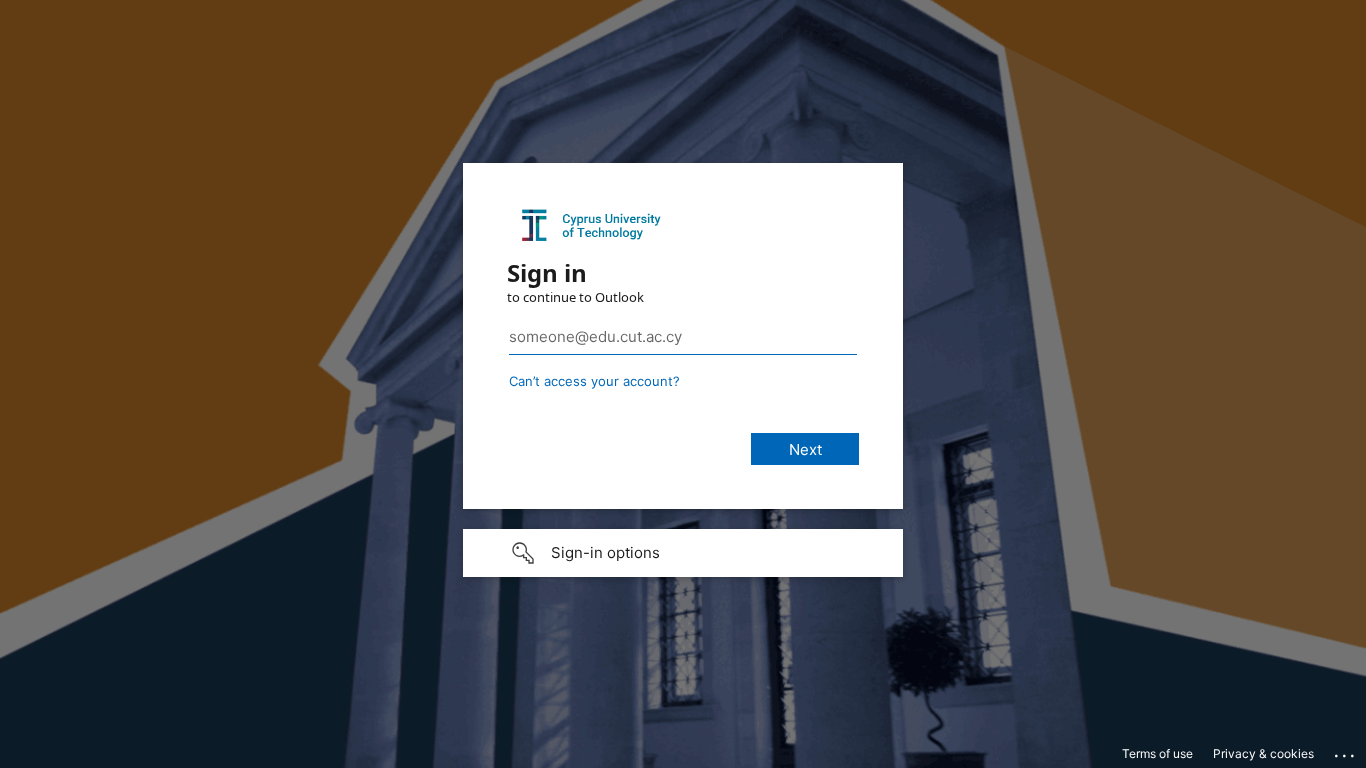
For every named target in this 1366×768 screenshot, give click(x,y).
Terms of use (1157, 753)
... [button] (1346, 751)
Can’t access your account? (594, 381)
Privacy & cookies (1263, 753)
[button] (683, 553)
